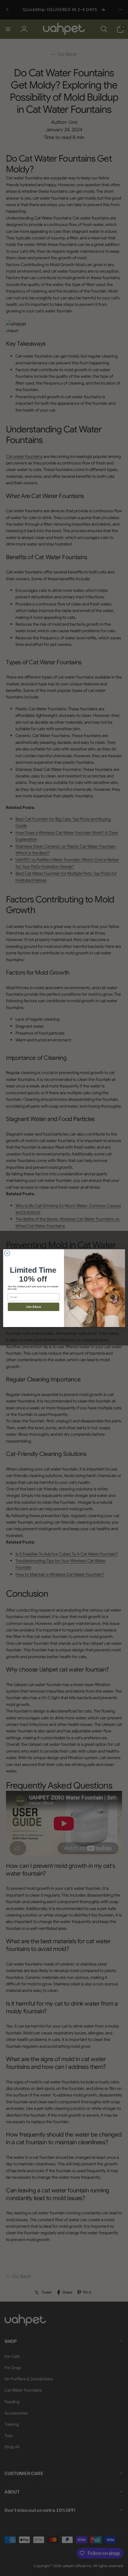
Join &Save (33, 1307)
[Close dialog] (7, 1253)
